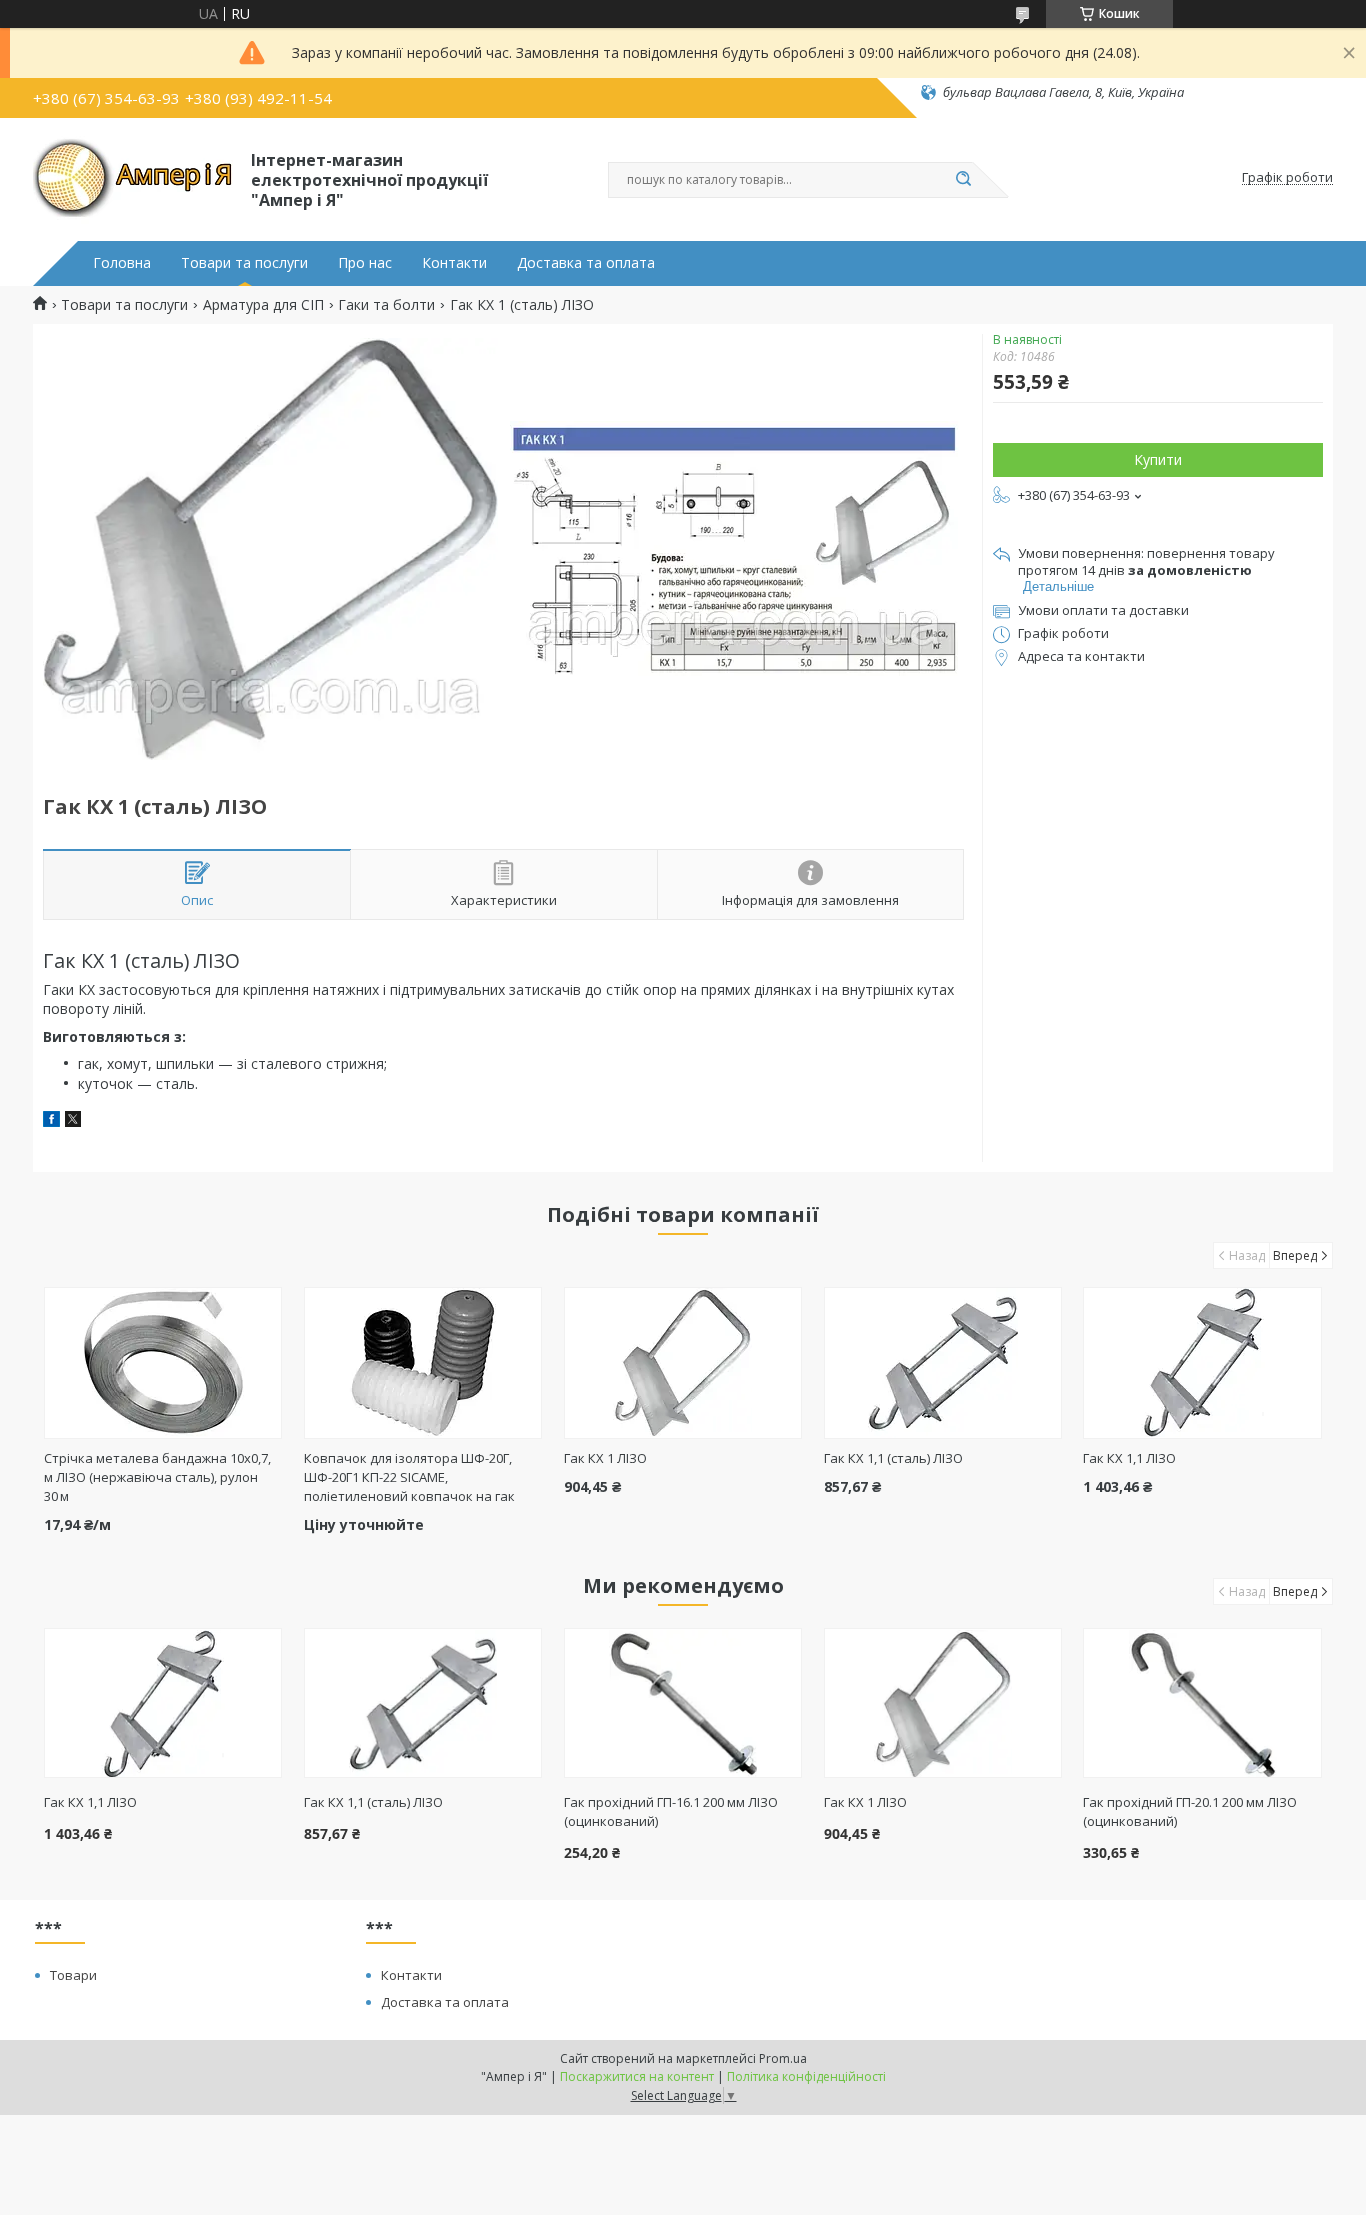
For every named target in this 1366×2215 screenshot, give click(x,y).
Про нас (365, 263)
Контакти (454, 263)
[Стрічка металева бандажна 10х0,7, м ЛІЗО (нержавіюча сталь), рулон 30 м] (163, 1363)
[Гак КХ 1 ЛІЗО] (683, 1363)
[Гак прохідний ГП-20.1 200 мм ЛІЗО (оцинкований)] (1202, 1703)
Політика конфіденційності (806, 2076)
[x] (73, 1121)
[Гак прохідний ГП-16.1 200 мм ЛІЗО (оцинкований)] (683, 1703)
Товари (73, 1975)
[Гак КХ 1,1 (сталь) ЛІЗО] (943, 1363)
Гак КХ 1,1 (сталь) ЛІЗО (893, 1458)
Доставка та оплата (586, 263)
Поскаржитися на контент (637, 2076)
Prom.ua (783, 2058)
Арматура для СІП (263, 305)
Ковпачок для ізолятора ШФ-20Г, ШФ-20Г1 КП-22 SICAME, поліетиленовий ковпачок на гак (409, 1477)
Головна (122, 263)
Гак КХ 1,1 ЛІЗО (1129, 1458)
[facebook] (51, 1121)
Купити (1158, 459)
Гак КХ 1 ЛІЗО (605, 1458)
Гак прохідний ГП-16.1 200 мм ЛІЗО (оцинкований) (671, 1811)
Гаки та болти (386, 305)
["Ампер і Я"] (133, 178)
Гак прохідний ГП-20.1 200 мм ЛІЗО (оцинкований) (1190, 1811)
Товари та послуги (244, 263)
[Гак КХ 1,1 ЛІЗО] (1202, 1363)
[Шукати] (963, 180)
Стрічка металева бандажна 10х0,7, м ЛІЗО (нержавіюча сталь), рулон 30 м (157, 1477)
